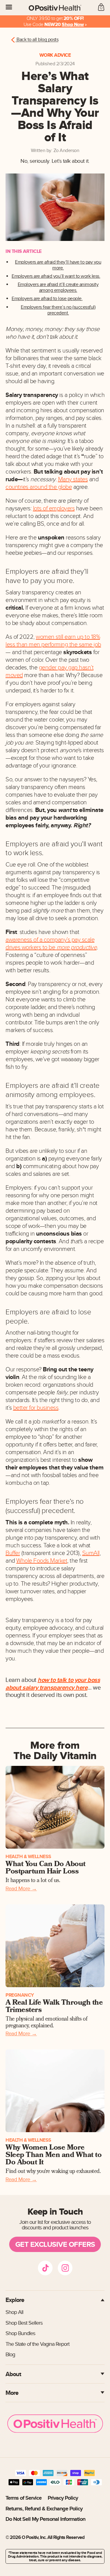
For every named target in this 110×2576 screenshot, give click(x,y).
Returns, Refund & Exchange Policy (44, 2509)
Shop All (14, 2312)
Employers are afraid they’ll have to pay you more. (58, 265)
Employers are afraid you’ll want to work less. (56, 276)
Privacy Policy (63, 2498)
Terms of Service (24, 2498)
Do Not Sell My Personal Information (45, 2519)
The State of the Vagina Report (37, 2344)
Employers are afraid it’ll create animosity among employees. (58, 288)
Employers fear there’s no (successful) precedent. (58, 310)
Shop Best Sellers (24, 2323)
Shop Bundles (20, 2333)
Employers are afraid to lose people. (47, 299)
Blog (10, 2355)
